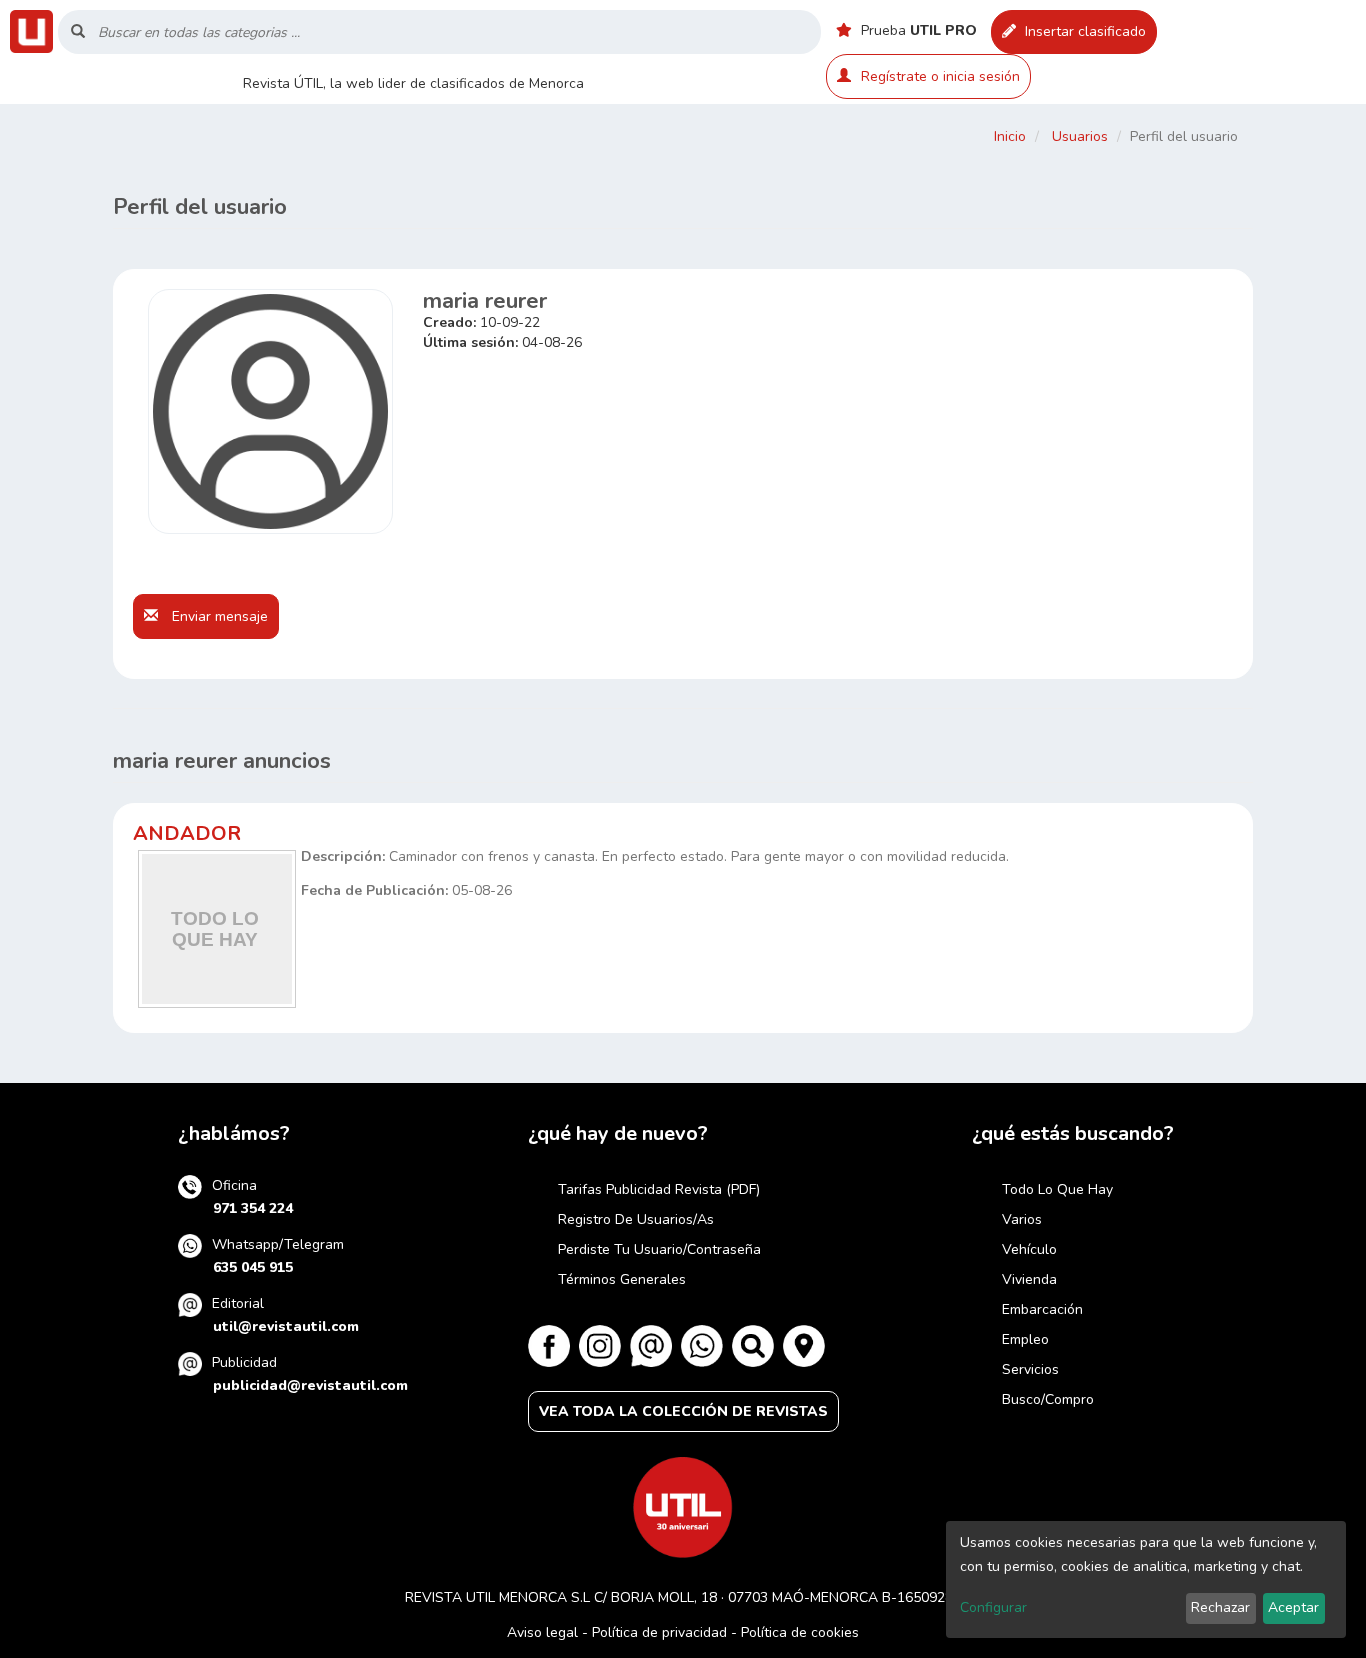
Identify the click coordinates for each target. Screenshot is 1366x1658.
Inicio (1010, 136)
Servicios (1030, 1369)
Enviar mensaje (218, 616)
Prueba (917, 30)
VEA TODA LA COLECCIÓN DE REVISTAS (683, 1411)
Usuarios (1080, 136)
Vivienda (1029, 1279)
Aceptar (1293, 1607)
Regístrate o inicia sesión (940, 76)
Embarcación (1042, 1309)
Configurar (993, 1607)
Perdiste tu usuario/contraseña (659, 1249)
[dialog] (1146, 1579)
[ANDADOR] (217, 929)
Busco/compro (1048, 1399)
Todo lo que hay (1057, 1189)
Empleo (1025, 1339)
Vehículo (1029, 1249)
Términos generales (622, 1279)
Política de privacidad (659, 1632)
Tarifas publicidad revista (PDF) (659, 1189)
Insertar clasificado (1083, 31)
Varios (1022, 1219)
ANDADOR (187, 833)
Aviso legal (542, 1632)
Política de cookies (800, 1632)
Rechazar (1220, 1607)
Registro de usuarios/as (636, 1219)
